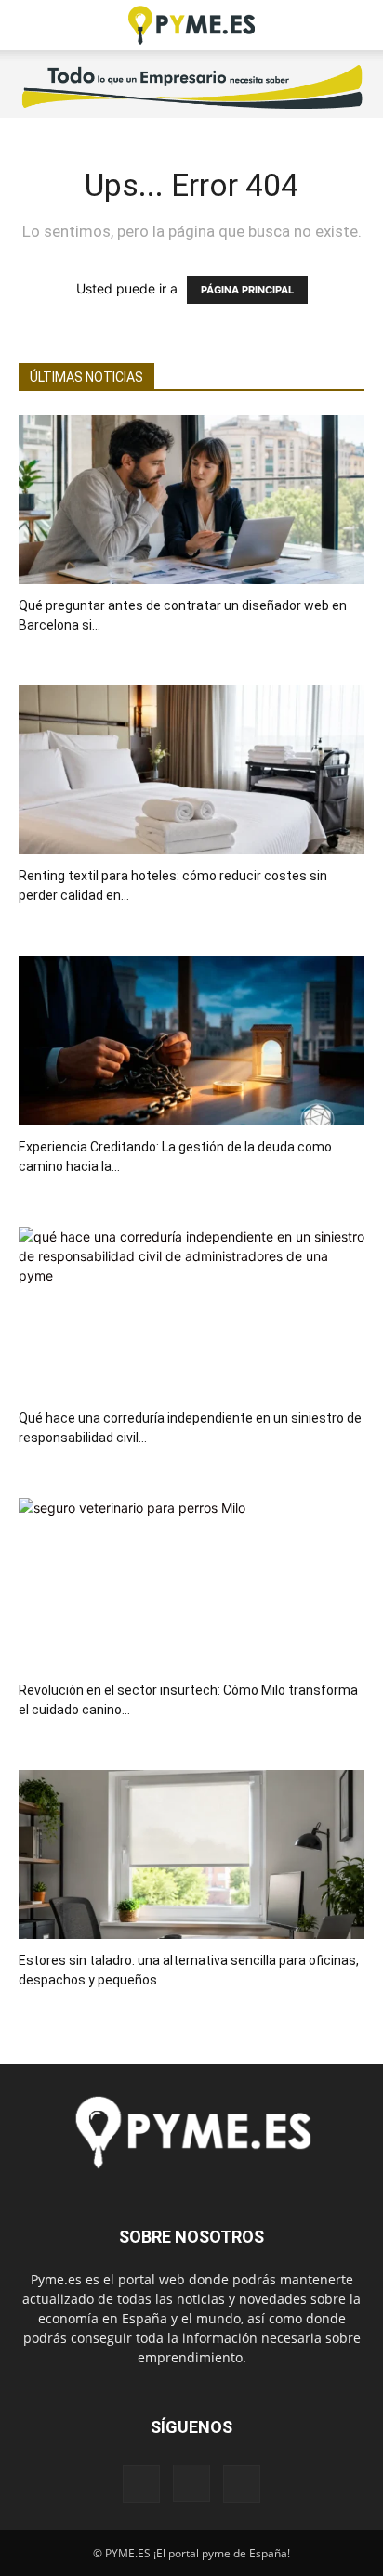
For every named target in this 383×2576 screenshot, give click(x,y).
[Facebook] (141, 2484)
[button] (32, 25)
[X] (242, 2484)
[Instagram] (191, 2483)
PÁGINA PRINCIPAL (247, 290)
